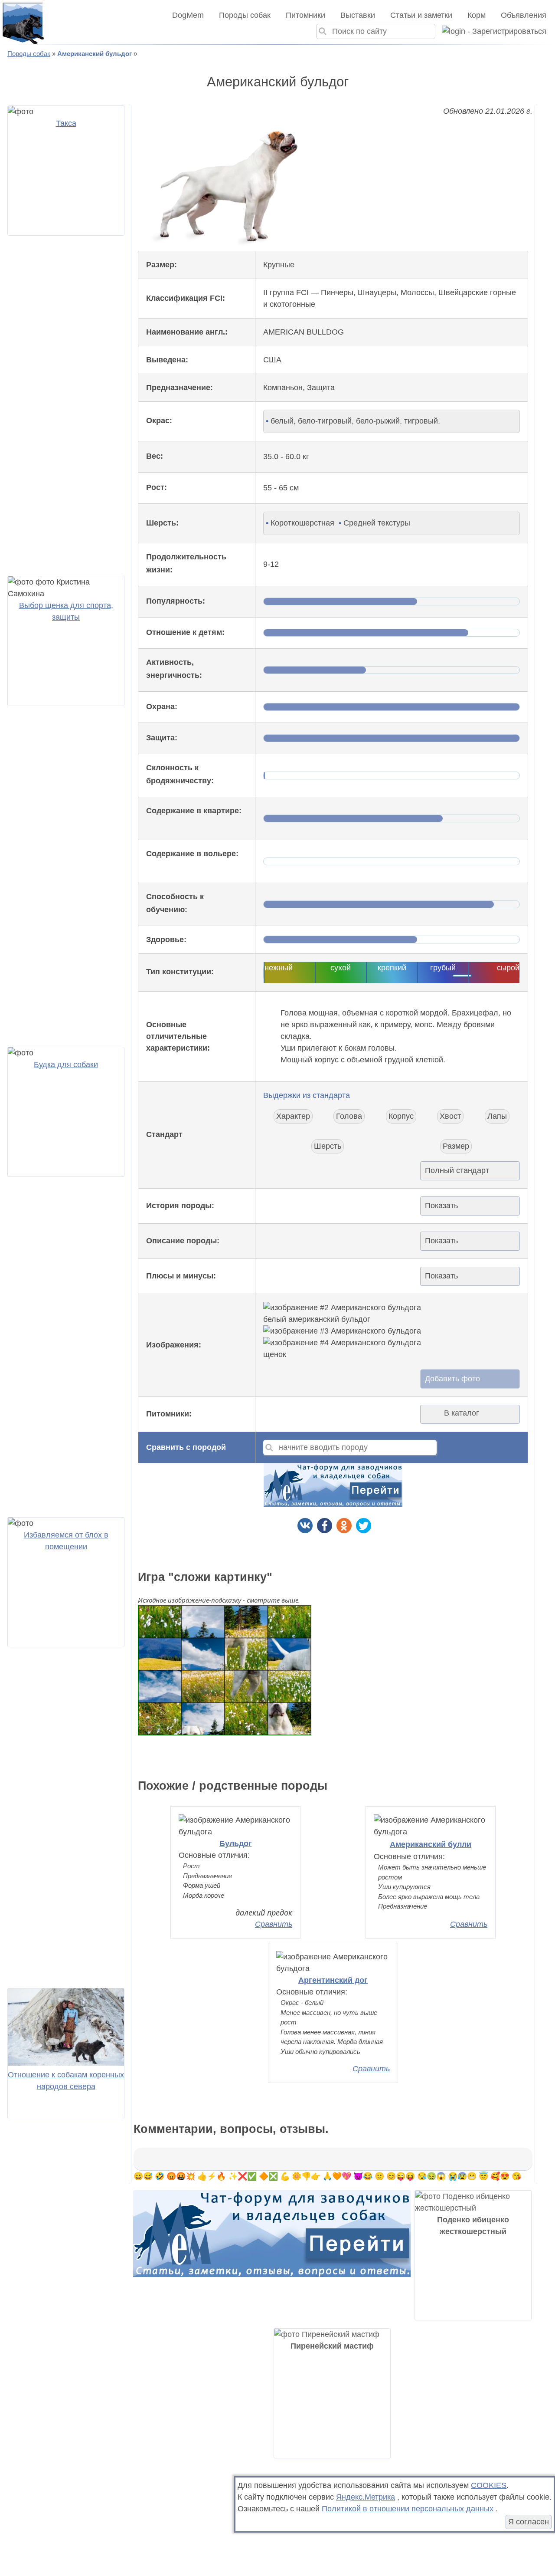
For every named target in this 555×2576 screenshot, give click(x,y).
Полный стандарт (457, 1170)
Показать (441, 1206)
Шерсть (328, 1146)
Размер (456, 1146)
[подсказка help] (182, 421)
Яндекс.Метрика (366, 2497)
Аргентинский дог (333, 1980)
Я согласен (529, 2522)
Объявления (524, 15)
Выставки (358, 15)
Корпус (401, 1116)
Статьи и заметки (421, 15)
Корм (477, 15)
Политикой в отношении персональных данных (408, 2509)
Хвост (450, 1116)
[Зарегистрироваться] (491, 31)
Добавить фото (452, 1379)
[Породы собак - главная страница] (23, 23)
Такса (66, 123)
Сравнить (274, 1924)
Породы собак (245, 15)
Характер (293, 1116)
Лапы (497, 1116)
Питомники (305, 15)
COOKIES (489, 2485)
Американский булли (431, 1844)
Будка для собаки (66, 1065)
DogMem (188, 15)
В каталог (462, 1413)
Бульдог (236, 1843)
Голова (349, 1116)
